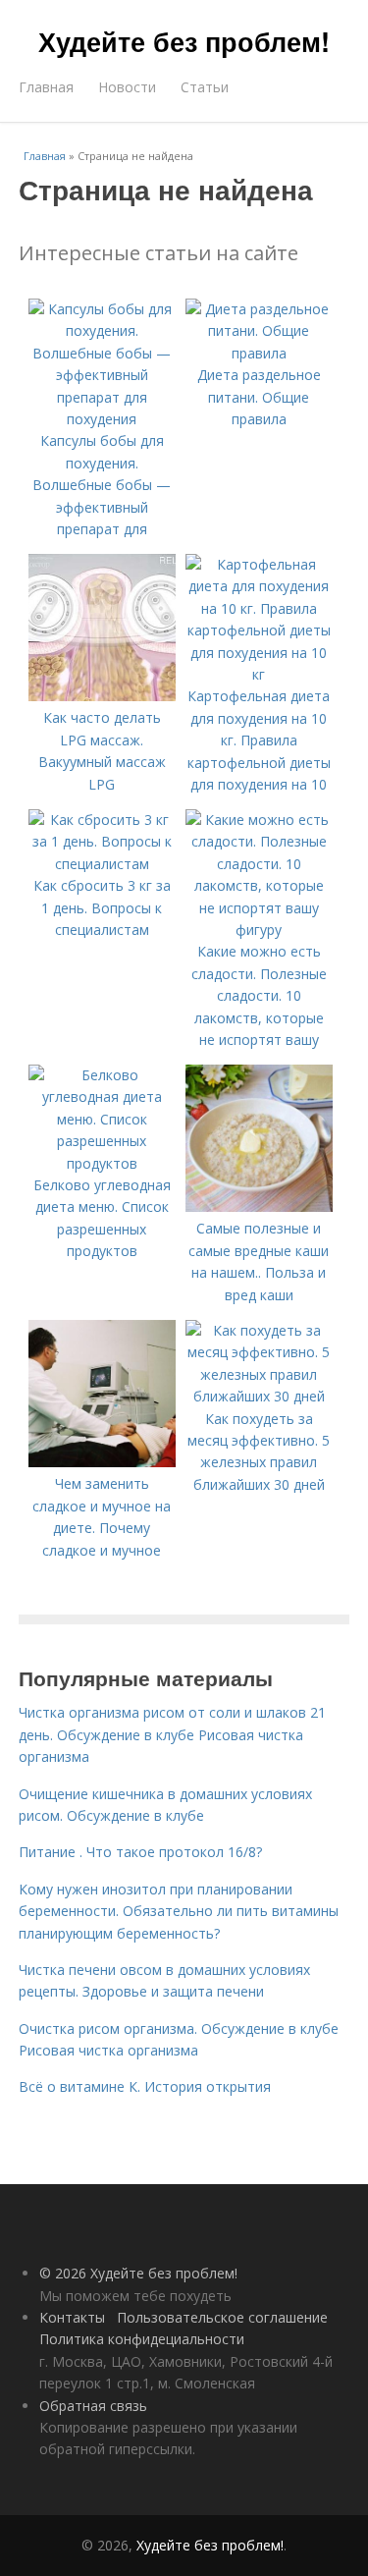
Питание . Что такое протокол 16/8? (140, 1852)
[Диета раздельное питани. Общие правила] (259, 353)
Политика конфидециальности (142, 2339)
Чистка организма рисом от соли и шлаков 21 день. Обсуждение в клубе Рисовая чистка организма (172, 1734)
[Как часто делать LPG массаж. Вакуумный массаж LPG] (102, 696)
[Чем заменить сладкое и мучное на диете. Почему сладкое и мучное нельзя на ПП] (102, 1462)
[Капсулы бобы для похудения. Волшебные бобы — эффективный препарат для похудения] (102, 419)
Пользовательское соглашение (222, 2317)
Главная (46, 87)
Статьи (205, 87)
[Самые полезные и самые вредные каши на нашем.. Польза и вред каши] (259, 1206)
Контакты (72, 2317)
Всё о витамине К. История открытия (145, 2086)
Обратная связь (93, 2406)
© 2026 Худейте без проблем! (138, 2273)
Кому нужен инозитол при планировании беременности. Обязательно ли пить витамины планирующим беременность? (179, 1911)
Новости (127, 87)
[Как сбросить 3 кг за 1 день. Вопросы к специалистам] (102, 864)
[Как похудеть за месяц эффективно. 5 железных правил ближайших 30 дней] (259, 1396)
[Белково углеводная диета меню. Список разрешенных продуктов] (102, 1163)
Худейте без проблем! (184, 41)
